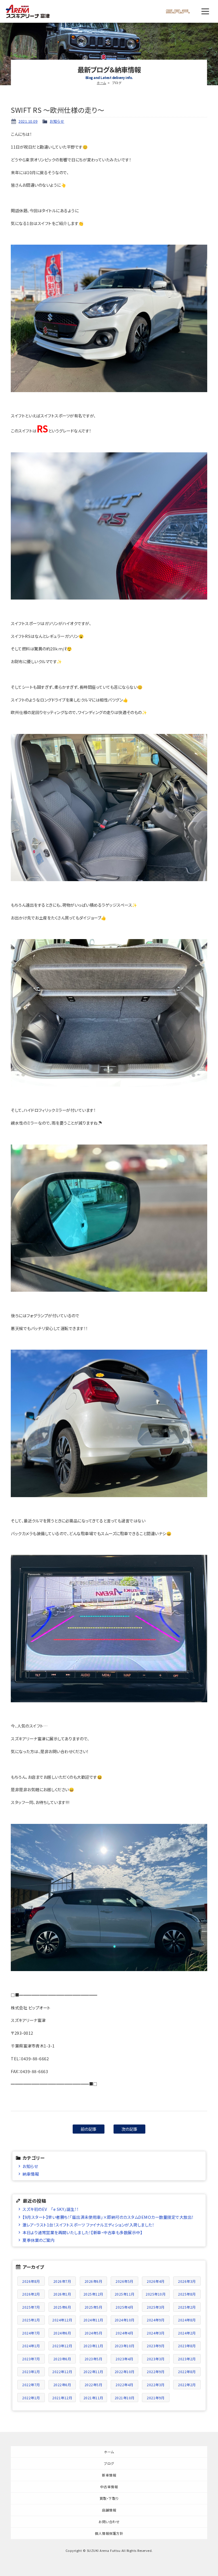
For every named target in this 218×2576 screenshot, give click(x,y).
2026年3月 (187, 2281)
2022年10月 (125, 2372)
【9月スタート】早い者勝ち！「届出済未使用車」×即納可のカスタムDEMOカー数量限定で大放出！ (108, 2217)
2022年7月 (31, 2385)
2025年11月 (125, 2294)
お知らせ (57, 121)
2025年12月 (93, 2294)
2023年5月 (94, 2359)
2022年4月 (124, 2385)
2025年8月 (187, 2294)
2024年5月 (94, 2333)
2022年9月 (156, 2372)
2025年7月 (31, 2307)
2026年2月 (31, 2294)
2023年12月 (62, 2346)
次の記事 (130, 2129)
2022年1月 (31, 2398)
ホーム (101, 83)
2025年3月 (156, 2307)
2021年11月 (93, 2398)
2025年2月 (187, 2307)
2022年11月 (93, 2372)
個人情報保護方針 (109, 2533)
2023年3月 (156, 2359)
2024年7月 (31, 2333)
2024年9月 (156, 2320)
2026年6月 (94, 2281)
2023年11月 (93, 2346)
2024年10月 (125, 2320)
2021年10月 (125, 2398)
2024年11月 (93, 2320)
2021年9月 (156, 2398)
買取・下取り (109, 2498)
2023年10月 (125, 2346)
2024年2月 (187, 2333)
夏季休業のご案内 (38, 2240)
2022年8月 (187, 2372)
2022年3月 (156, 2385)
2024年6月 (62, 2333)
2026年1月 (62, 2294)
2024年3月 (156, 2333)
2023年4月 (124, 2359)
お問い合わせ (109, 2522)
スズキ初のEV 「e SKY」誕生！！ (51, 2209)
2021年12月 (62, 2398)
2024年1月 (31, 2346)
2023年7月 (31, 2359)
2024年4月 (124, 2333)
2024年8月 (187, 2320)
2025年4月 (124, 2307)
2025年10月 (156, 2294)
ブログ (109, 2463)
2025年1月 (31, 2320)
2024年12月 (62, 2320)
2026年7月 (62, 2281)
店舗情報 (109, 2510)
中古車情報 (109, 2487)
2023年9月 (156, 2346)
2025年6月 (62, 2307)
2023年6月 (62, 2359)
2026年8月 (31, 2281)
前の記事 (89, 2129)
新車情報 (109, 2475)
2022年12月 (62, 2372)
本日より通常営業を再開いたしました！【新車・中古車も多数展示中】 (82, 2232)
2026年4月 (156, 2281)
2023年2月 (187, 2359)
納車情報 (31, 2174)
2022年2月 (187, 2385)
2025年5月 (94, 2307)
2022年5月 (94, 2385)
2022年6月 (62, 2385)
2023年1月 (31, 2372)
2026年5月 (124, 2281)
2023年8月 (187, 2346)
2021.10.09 (28, 121)
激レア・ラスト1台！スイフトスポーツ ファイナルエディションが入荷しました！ (88, 2225)
